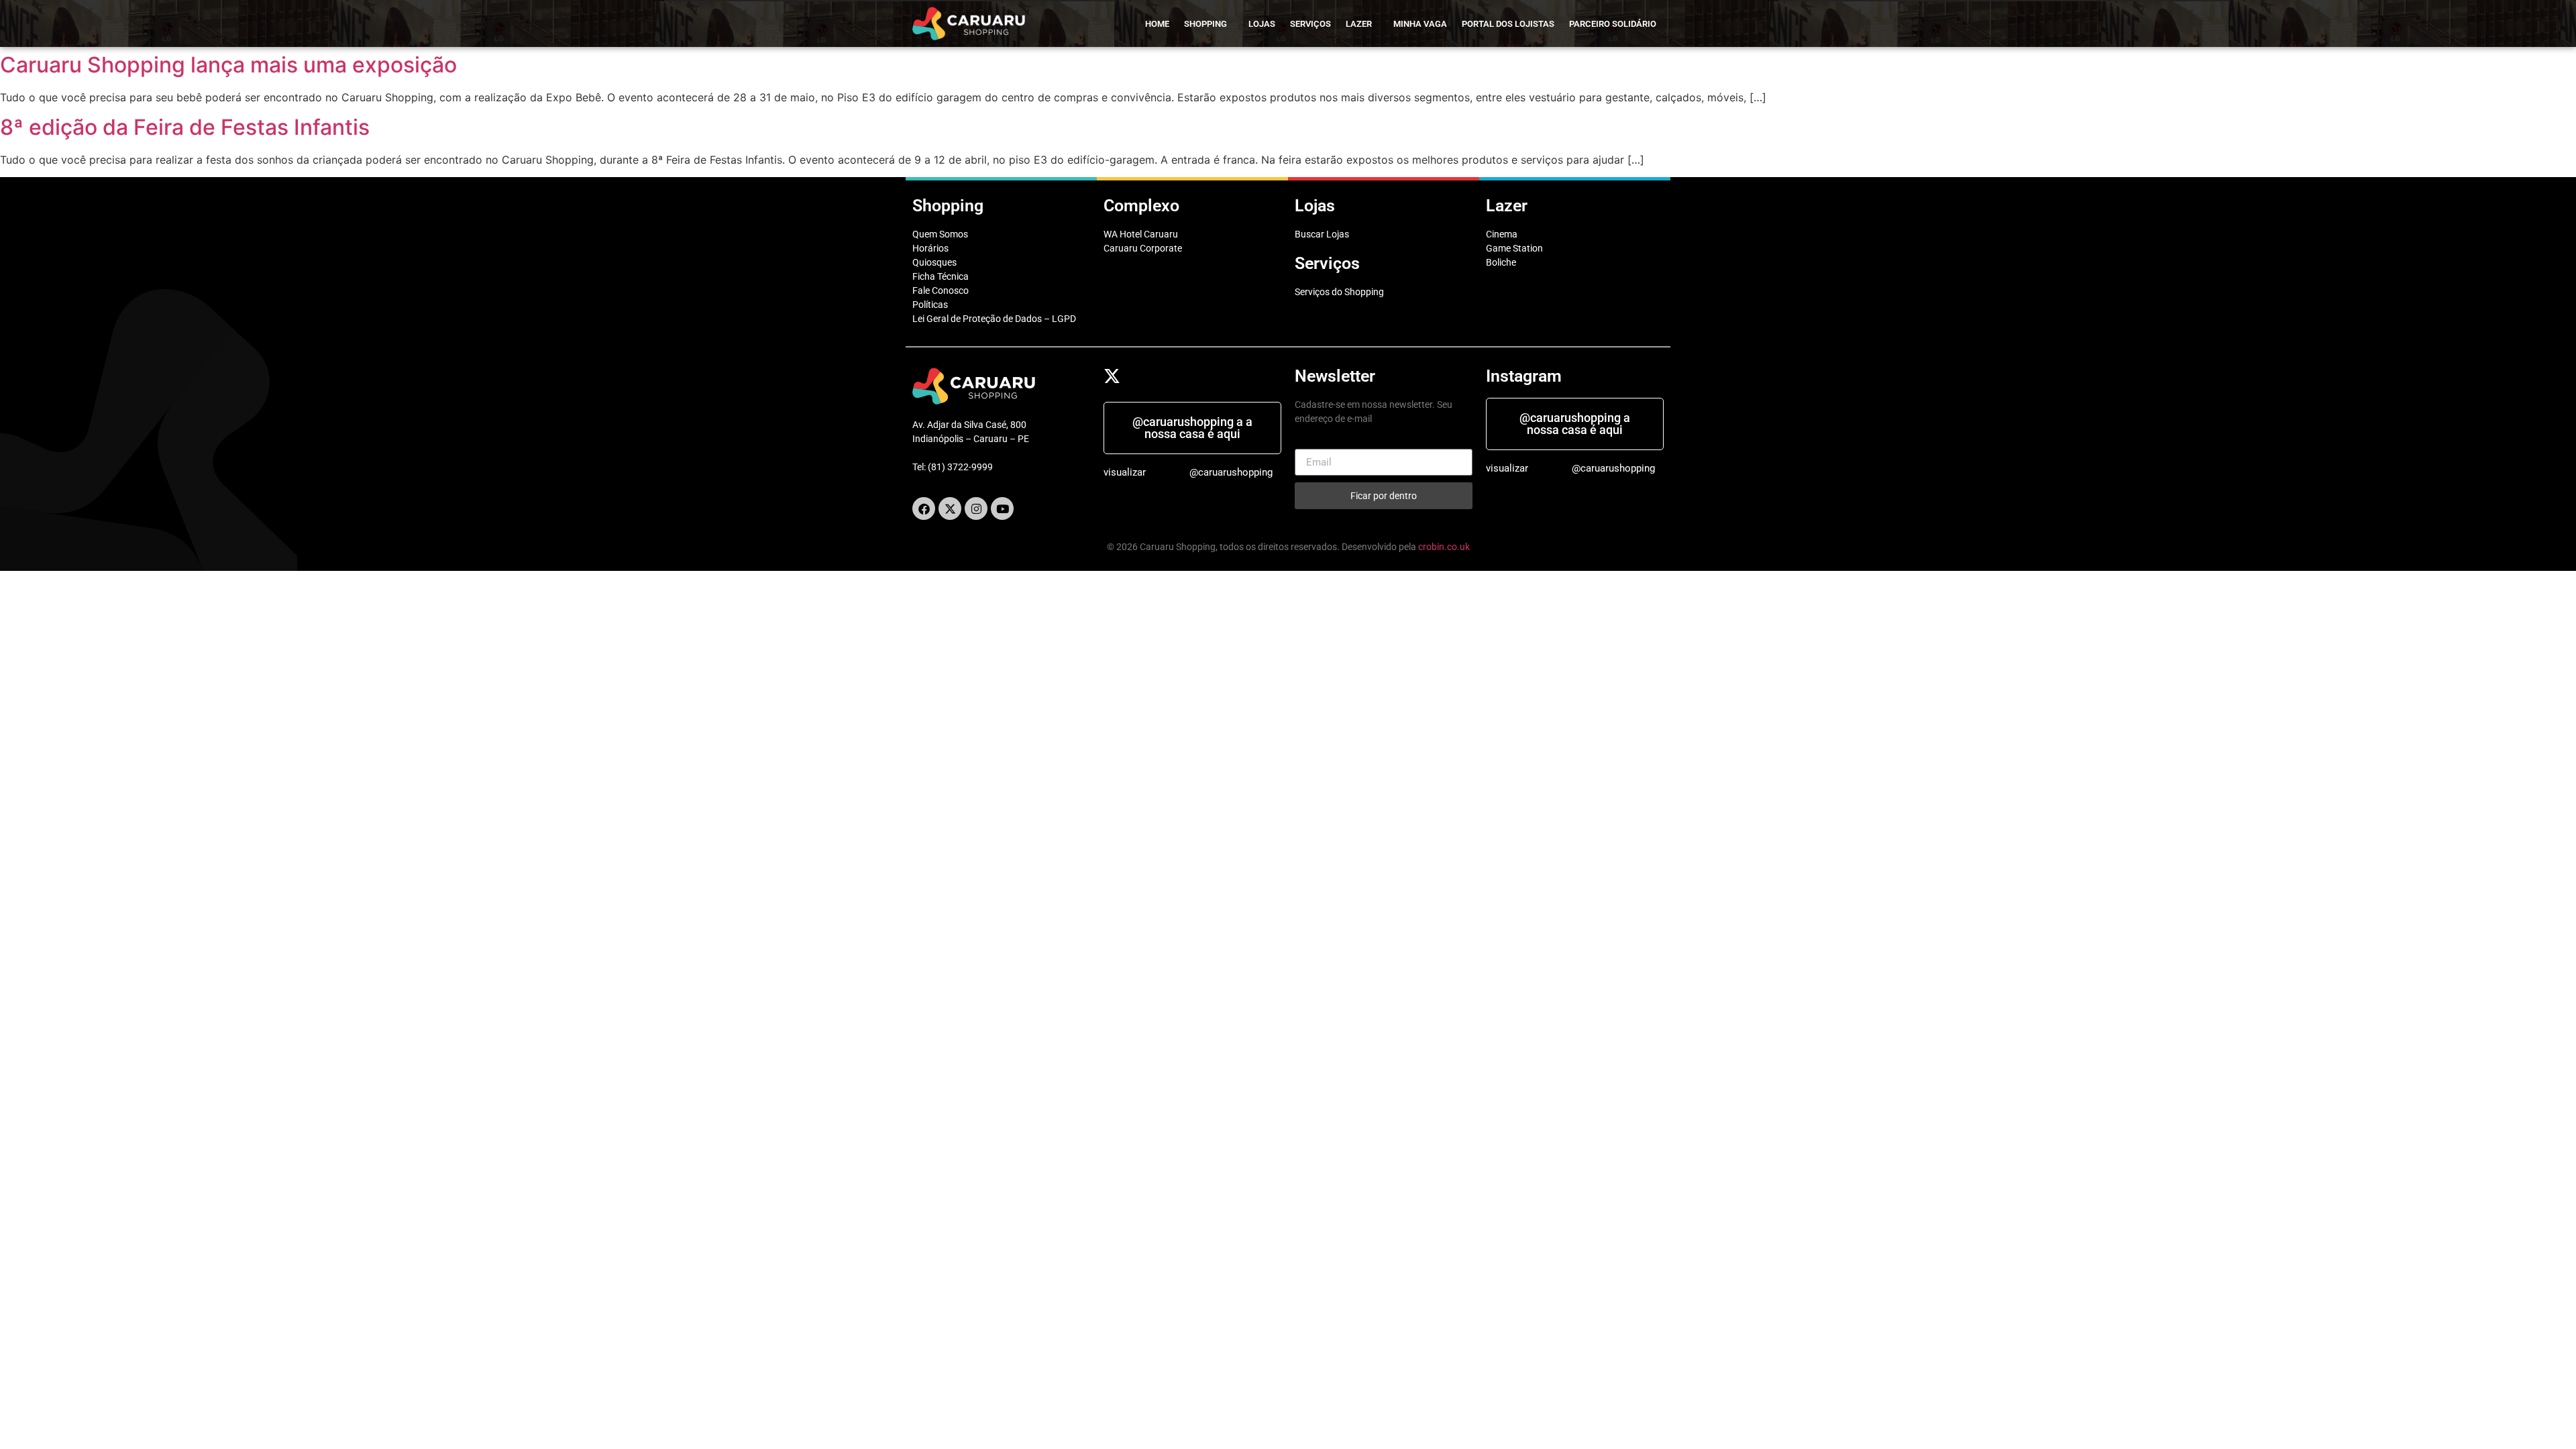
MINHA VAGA (1420, 24)
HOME (1157, 24)
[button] (1209, 24)
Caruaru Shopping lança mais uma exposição (228, 65)
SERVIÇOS (1310, 24)
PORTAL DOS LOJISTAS (1508, 24)
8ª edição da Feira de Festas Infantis (185, 127)
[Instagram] (976, 508)
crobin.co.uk (1444, 547)
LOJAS (1262, 24)
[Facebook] (924, 508)
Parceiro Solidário (1613, 24)
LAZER (1359, 24)
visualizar (1125, 472)
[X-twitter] (950, 508)
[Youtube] (1002, 508)
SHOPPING (1205, 24)
